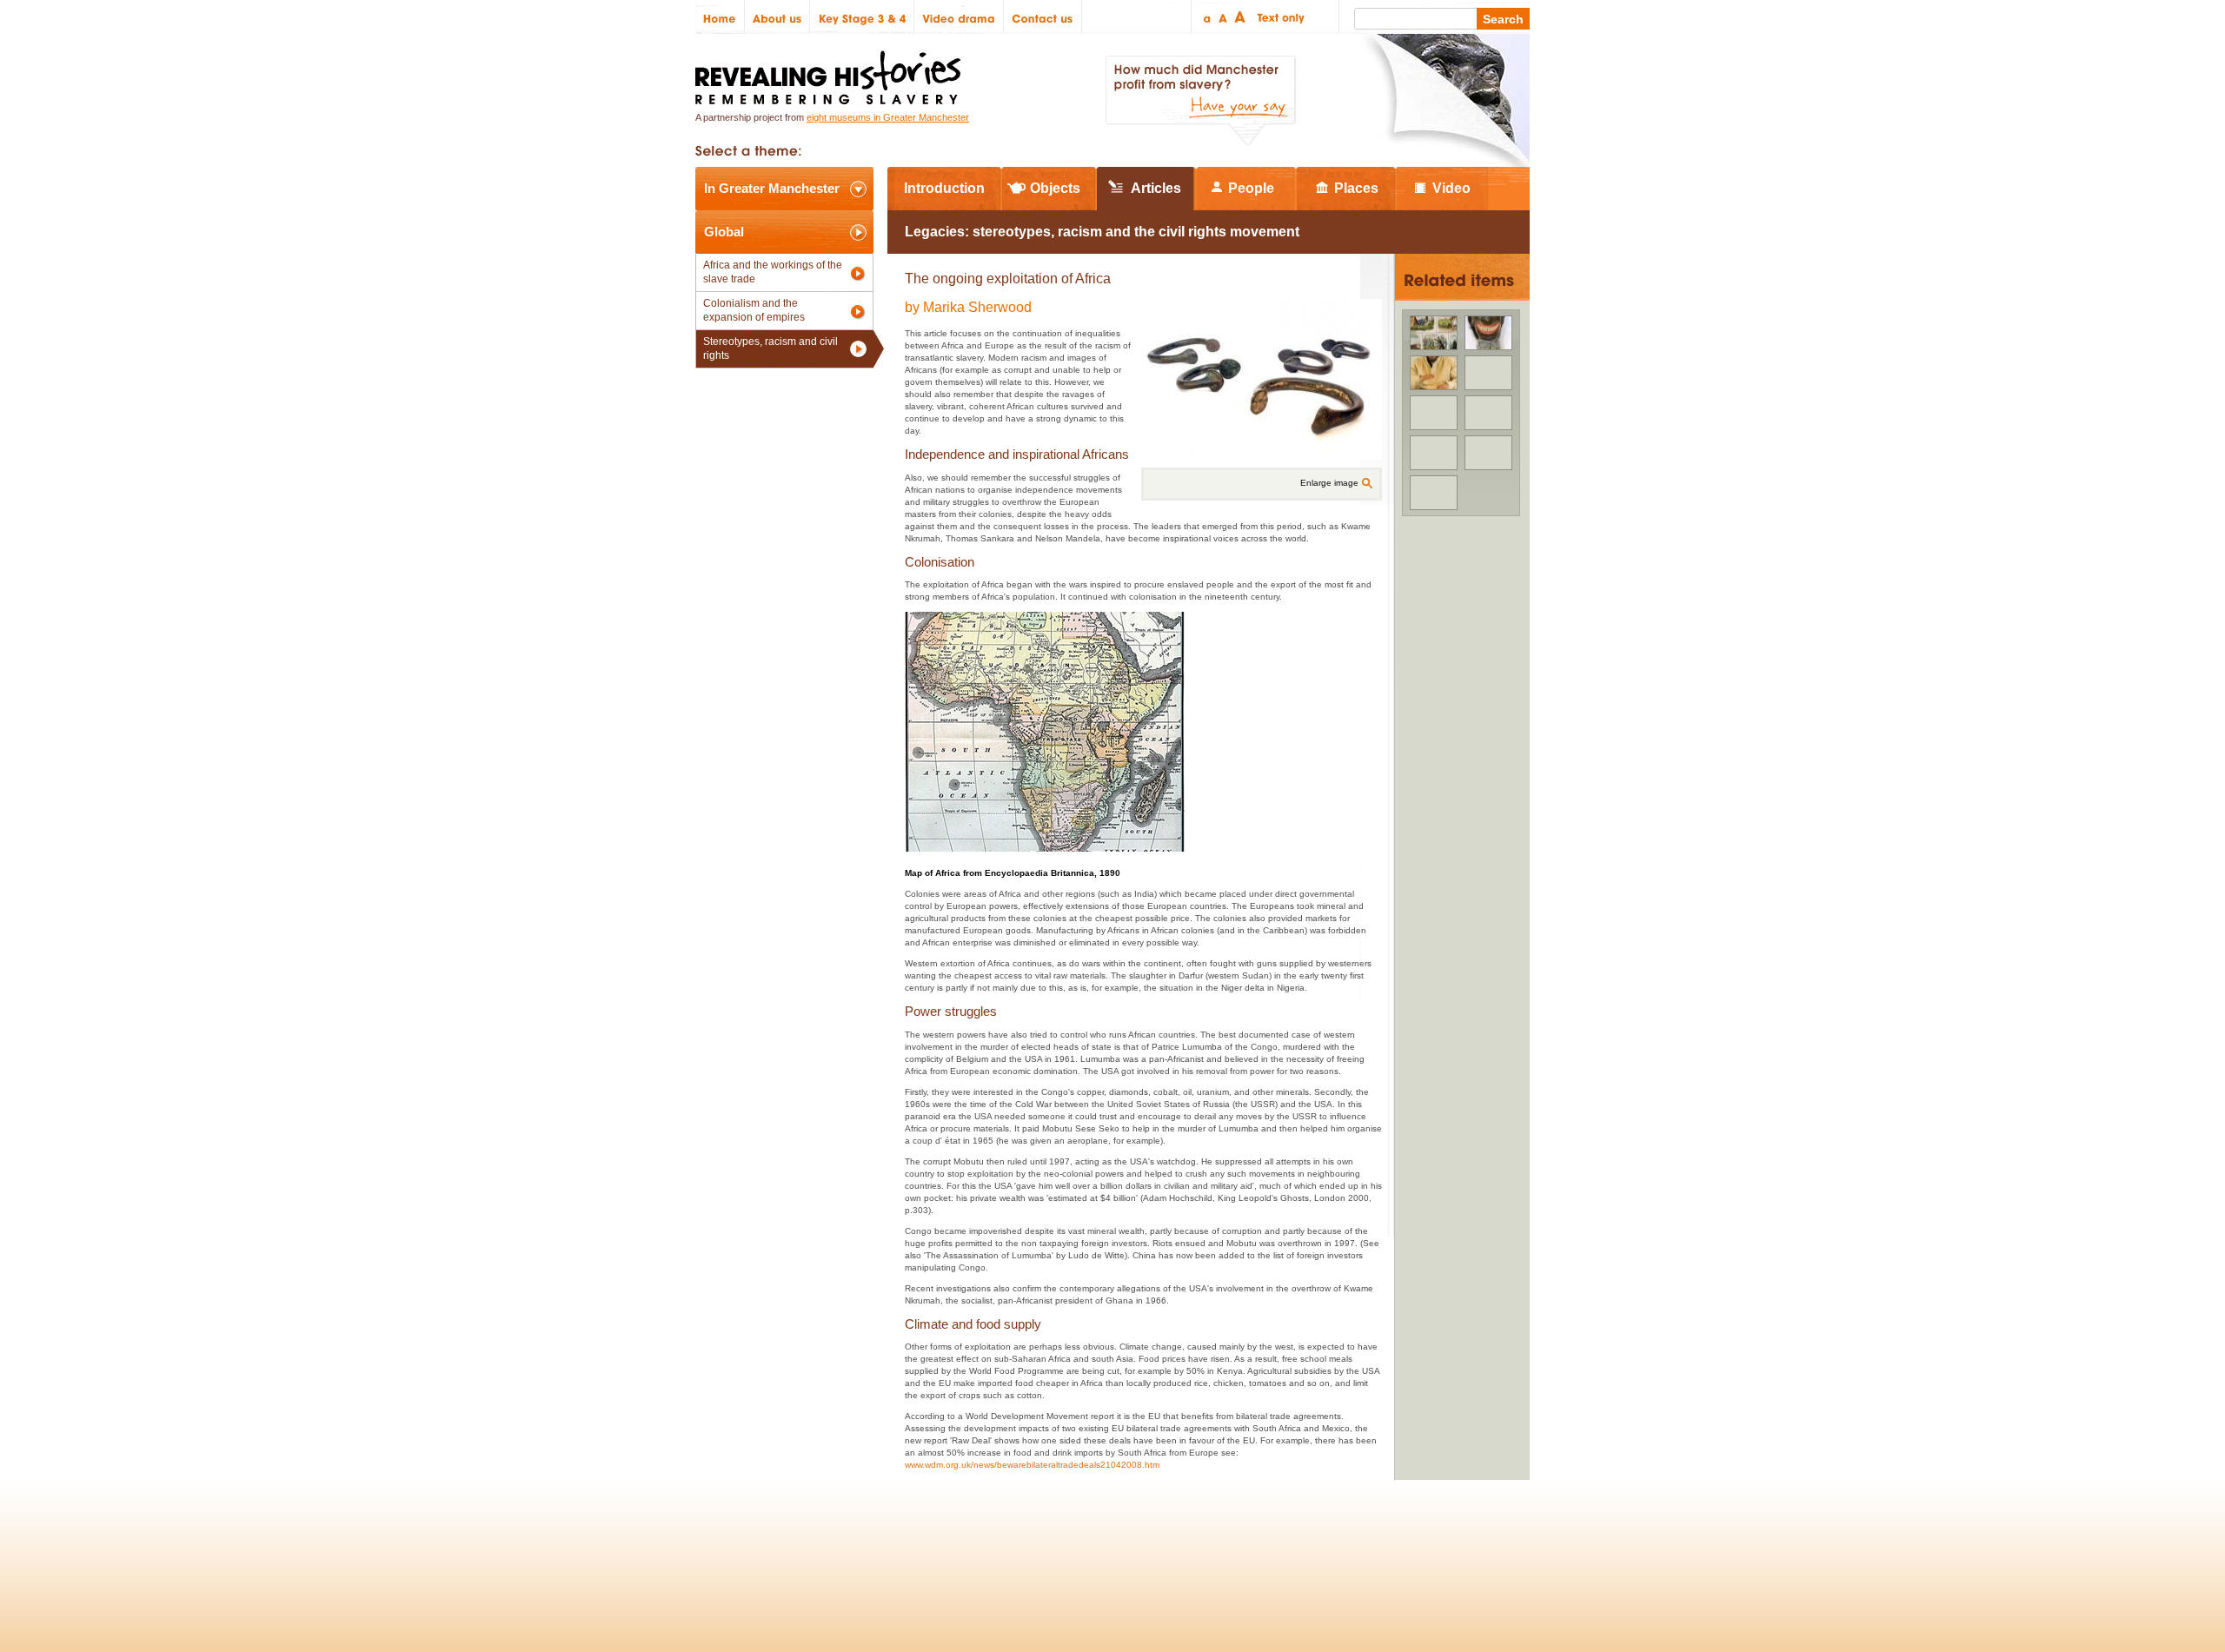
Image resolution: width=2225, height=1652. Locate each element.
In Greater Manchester (772, 188)
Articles (1156, 188)
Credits (844, 1541)
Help (958, 1541)
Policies (724, 1541)
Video (1451, 188)
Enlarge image (1329, 483)
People (1251, 188)
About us (777, 17)
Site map (785, 1541)
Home (720, 17)
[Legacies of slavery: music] (1434, 373)
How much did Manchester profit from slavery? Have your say (1200, 101)
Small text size (1206, 17)
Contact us (1043, 17)
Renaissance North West (1434, 1541)
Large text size (1241, 17)
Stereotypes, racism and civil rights (770, 348)
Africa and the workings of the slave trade (773, 272)
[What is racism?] (1434, 493)
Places (1356, 188)
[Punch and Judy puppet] (1488, 333)
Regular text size (1223, 17)
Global (724, 232)
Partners (904, 1541)
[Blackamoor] (1488, 373)
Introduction (944, 188)
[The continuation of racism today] (1434, 453)
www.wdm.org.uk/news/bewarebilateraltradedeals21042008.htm (1032, 1465)
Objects (1055, 188)
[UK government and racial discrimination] (1434, 413)
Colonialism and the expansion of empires (754, 310)
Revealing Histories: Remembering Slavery (831, 73)
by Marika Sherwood (968, 307)
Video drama (959, 17)
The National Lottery (1146, 1541)
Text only (1278, 17)
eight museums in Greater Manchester (888, 117)
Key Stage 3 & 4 (862, 17)
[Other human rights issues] (1434, 333)
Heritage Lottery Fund (1272, 1541)
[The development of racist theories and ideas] (1488, 453)
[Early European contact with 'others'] (1488, 413)
